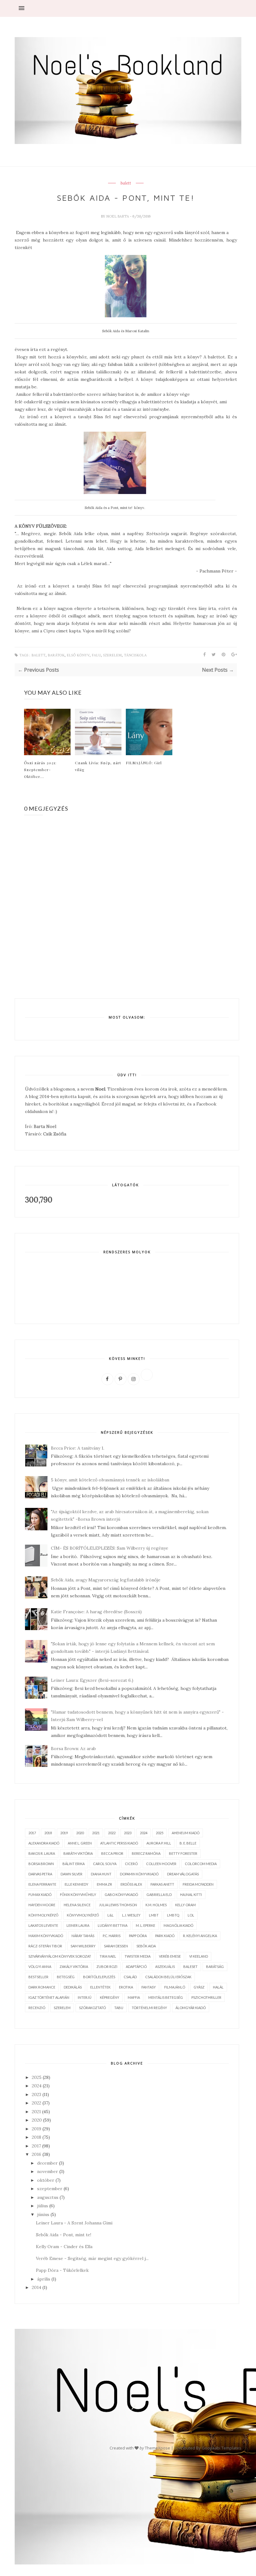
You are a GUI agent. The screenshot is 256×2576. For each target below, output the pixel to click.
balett (126, 183)
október (46, 2180)
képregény (110, 1997)
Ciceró (131, 1864)
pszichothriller (206, 1997)
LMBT (154, 1915)
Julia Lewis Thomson (118, 1905)
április (44, 2279)
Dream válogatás (183, 1874)
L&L (111, 1915)
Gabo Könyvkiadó (121, 1895)
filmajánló (175, 1987)
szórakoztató (92, 2008)
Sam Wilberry (83, 1946)
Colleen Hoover (161, 1864)
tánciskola (135, 655)
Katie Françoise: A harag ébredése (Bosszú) (96, 1612)
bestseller (38, 1977)
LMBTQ (173, 1915)
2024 (144, 1833)
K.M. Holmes (156, 1905)
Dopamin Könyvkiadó (139, 1874)
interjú (85, 1997)
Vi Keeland (199, 1956)
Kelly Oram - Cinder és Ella (64, 2247)
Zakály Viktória (74, 1967)
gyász (199, 1987)
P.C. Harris (112, 1936)
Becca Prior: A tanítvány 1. (78, 1448)
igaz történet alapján (49, 1997)
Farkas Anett (162, 1884)
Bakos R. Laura (42, 1853)
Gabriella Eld (159, 1895)
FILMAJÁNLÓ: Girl (144, 763)
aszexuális (165, 1967)
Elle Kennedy (76, 1884)
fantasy (149, 1987)
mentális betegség (166, 1997)
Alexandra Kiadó (44, 1843)
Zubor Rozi (107, 1967)
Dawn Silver (71, 1874)
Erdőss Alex (131, 1884)
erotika (126, 1987)
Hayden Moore (42, 1905)
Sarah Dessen (116, 1946)
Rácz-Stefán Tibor (45, 1946)
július (43, 2206)
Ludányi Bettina (113, 1925)
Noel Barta (118, 216)
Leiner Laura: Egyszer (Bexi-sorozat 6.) (92, 1680)
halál (218, 1987)
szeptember (50, 2189)
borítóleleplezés (99, 1977)
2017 (32, 1833)
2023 (128, 1833)
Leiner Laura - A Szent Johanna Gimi (74, 2223)
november (48, 2171)
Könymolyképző (43, 1915)
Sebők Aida (146, 1946)
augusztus (48, 2197)
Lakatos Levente (43, 1925)
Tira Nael (108, 1956)
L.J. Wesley (131, 1915)
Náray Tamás (83, 1936)
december (47, 2163)
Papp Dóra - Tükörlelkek (62, 2270)
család (130, 1977)
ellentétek (100, 1987)
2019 (64, 1833)
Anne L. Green (80, 1843)
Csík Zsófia (55, 1134)
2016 (37, 2154)
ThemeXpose (158, 2448)
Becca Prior (112, 1853)
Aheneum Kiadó (186, 1833)
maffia (134, 1997)
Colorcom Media (201, 1864)
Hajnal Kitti (191, 1895)
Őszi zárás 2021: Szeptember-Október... (40, 770)
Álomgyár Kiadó (191, 2008)
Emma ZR (104, 1884)
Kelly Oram (185, 1905)
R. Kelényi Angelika (200, 1936)
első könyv (78, 655)
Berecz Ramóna (146, 1853)
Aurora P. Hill (159, 1843)
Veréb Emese (170, 1956)
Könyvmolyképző (83, 1915)
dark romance (42, 1987)
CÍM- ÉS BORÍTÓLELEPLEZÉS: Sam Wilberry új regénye (110, 1548)
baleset (190, 1967)
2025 (160, 1833)
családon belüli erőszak (168, 1977)
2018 (48, 1833)
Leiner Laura (78, 1925)
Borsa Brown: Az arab (73, 1749)
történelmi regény (149, 2008)
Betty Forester (183, 1853)
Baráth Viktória (78, 1853)
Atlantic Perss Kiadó (119, 1843)
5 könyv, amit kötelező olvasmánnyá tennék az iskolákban (110, 1480)
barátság (215, 1967)
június (43, 2214)
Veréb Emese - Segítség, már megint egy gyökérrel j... (92, 2258)
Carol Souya (105, 1864)
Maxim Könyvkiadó (46, 1936)
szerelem (112, 655)
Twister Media (138, 1956)
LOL (191, 1915)
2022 (112, 1833)
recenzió (37, 2008)
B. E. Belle (188, 1843)
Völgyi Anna (40, 1967)
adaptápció (136, 1967)
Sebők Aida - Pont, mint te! (64, 2235)
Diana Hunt (101, 1874)
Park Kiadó (165, 1936)
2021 (96, 1833)
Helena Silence (77, 1905)
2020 (80, 1833)
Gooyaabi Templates (222, 2448)
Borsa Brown (41, 1864)
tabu (119, 2008)
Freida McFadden (198, 1884)
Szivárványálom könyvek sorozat (60, 1956)
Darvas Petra (40, 1874)
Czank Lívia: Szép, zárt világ (98, 766)
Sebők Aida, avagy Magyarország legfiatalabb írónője (106, 1580)
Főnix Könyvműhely (78, 1895)
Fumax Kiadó (40, 1895)
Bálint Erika (74, 1864)
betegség (66, 1977)
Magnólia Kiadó (178, 1925)
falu (96, 655)
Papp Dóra (138, 1936)
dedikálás (73, 1987)
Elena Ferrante (42, 1884)
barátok (56, 655)
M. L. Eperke (145, 1925)
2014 (37, 2287)
